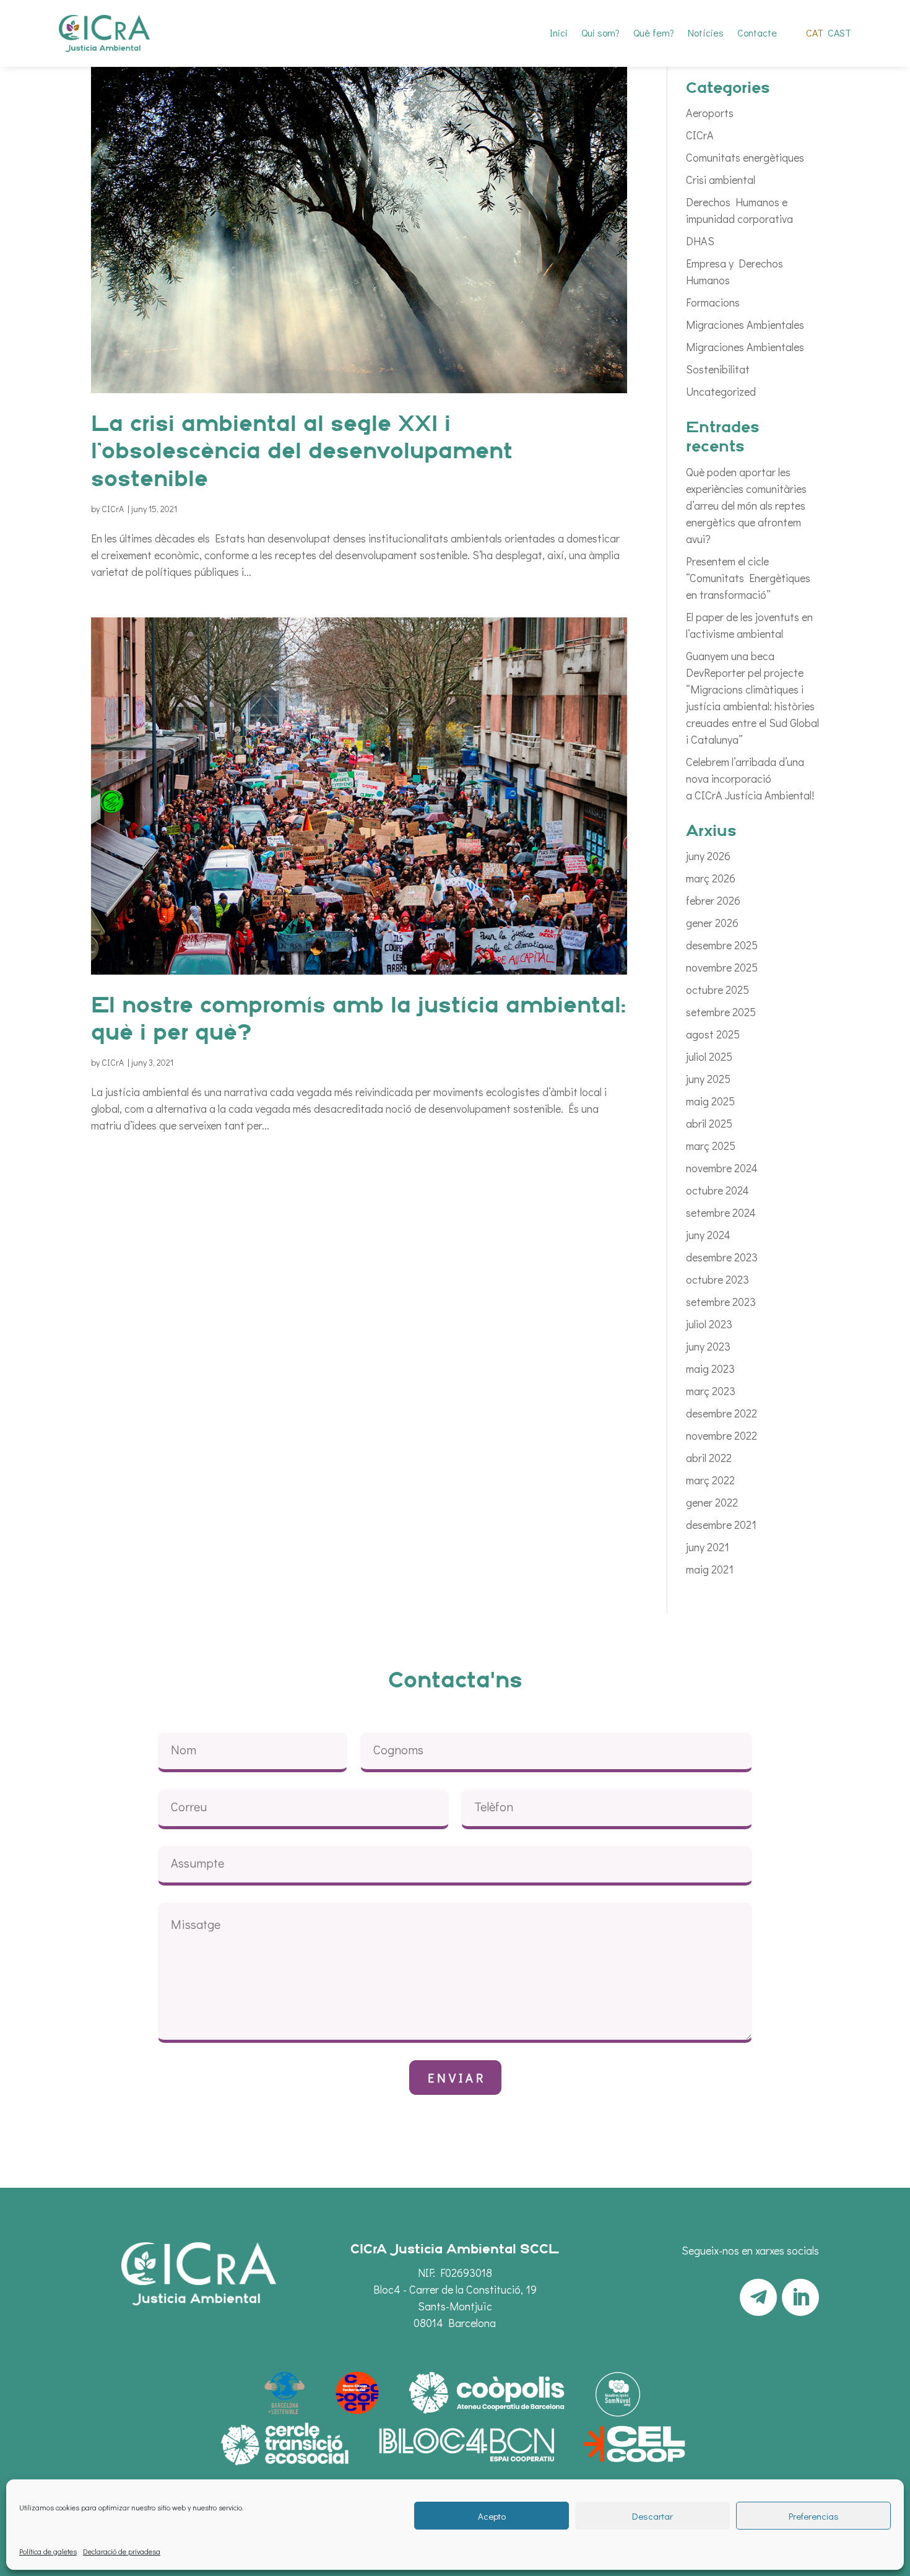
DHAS (700, 241)
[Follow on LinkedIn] (800, 2297)
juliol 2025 (709, 1056)
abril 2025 (709, 1123)
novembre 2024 (722, 1168)
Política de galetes (48, 2551)
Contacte (757, 34)
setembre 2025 (721, 1012)
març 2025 (711, 1146)
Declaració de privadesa (122, 2551)
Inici (559, 34)
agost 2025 (713, 1034)
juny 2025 (708, 1079)
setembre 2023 (721, 1302)
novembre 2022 (721, 1435)
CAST (839, 34)
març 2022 (710, 1480)
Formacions (713, 302)
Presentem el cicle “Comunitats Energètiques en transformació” (748, 578)
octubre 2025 (717, 990)
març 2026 (711, 878)
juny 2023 (708, 1346)
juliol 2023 (709, 1324)
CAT (815, 34)
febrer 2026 (713, 900)
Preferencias (814, 2516)
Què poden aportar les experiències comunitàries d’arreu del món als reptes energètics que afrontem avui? (746, 505)
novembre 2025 (722, 967)
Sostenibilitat (718, 369)
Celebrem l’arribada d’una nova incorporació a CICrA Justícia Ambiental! (750, 778)
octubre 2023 (717, 1279)
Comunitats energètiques (745, 157)
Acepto (492, 2516)
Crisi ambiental (721, 180)
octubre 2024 (717, 1190)
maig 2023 (710, 1368)
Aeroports (710, 113)
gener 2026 (712, 923)
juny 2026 (708, 856)
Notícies (706, 34)
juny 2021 (708, 1547)
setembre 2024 (721, 1212)
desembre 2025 (722, 945)
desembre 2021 (721, 1525)
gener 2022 (712, 1502)
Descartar (652, 2516)
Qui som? (600, 34)
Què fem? (654, 34)
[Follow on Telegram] (758, 2297)
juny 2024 (708, 1235)
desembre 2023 (722, 1257)
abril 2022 (709, 1458)
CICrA (113, 509)
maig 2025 (710, 1101)
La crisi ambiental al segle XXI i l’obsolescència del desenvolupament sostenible (302, 453)
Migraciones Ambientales (745, 324)
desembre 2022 (721, 1413)
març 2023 (711, 1391)
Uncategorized (721, 391)
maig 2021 (710, 1569)
